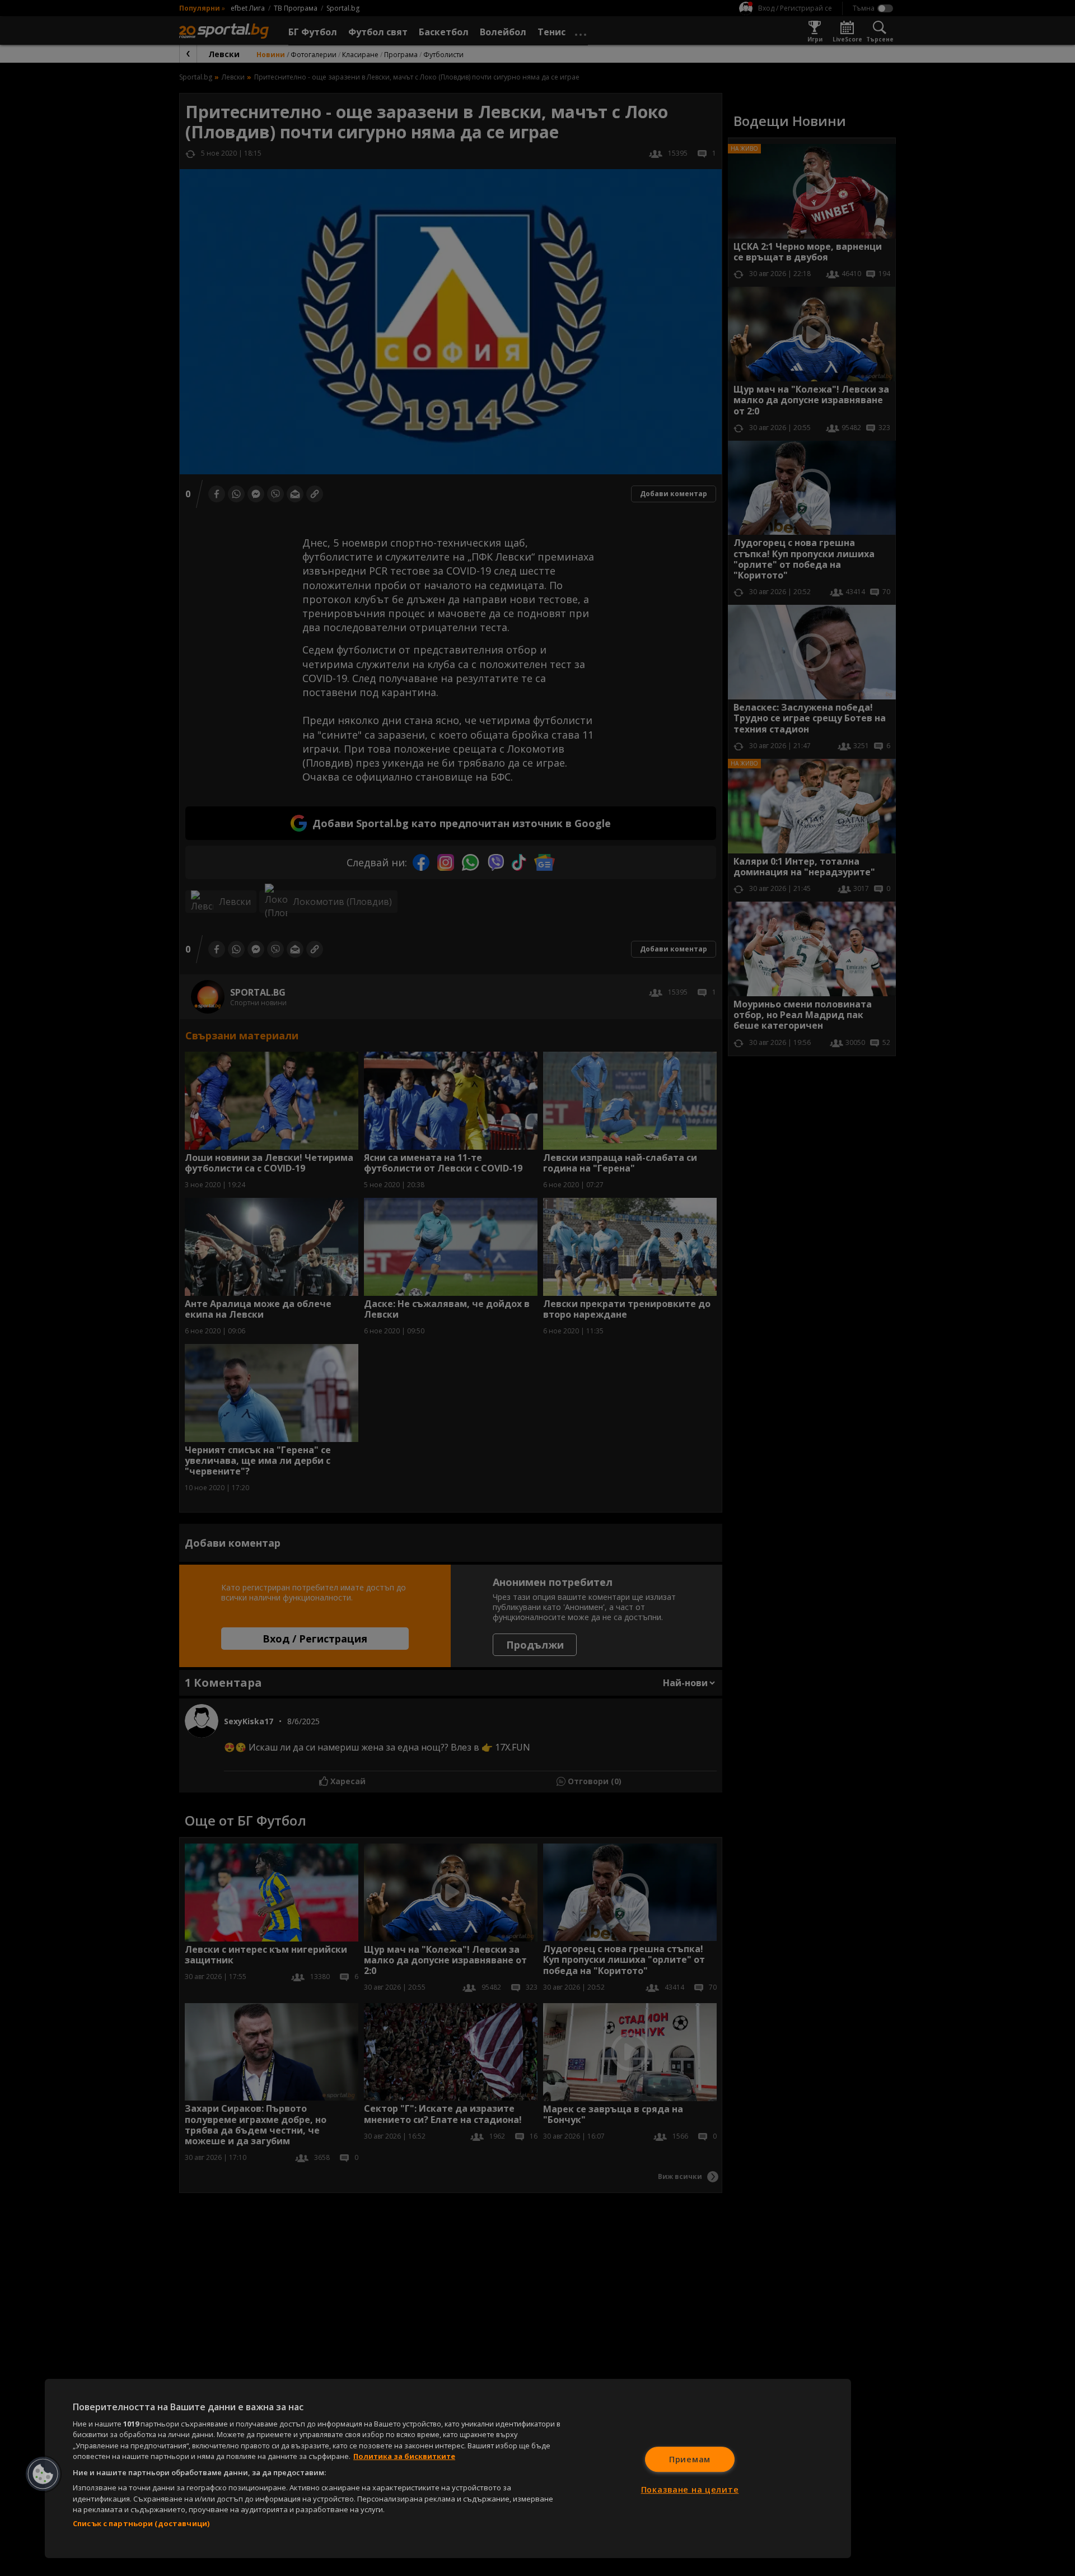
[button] (43, 2474)
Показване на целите (690, 2489)
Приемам (690, 2459)
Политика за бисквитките (404, 2456)
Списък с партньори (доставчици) (141, 2523)
